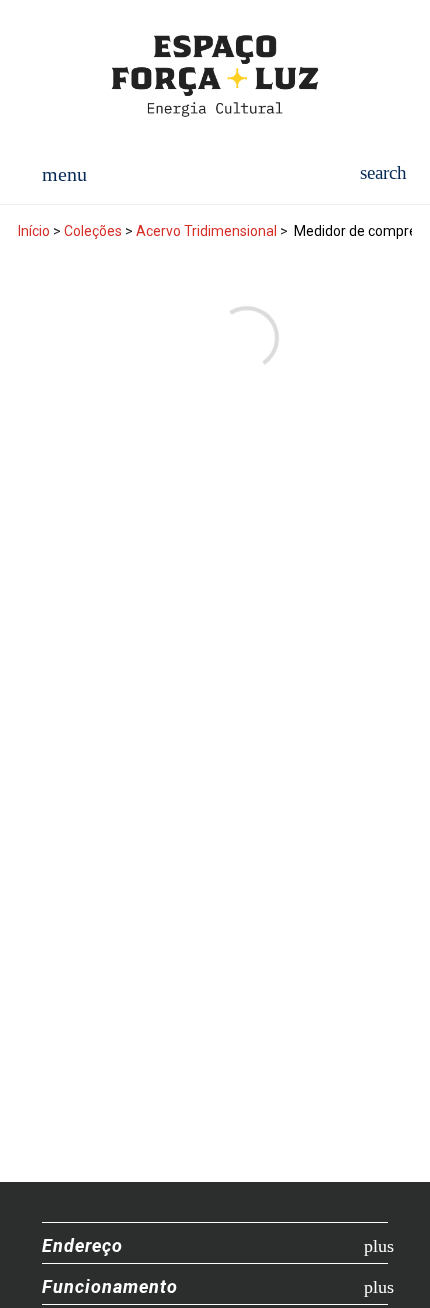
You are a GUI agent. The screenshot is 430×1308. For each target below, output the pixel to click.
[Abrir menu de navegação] (64, 173)
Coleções (93, 231)
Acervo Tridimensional (206, 231)
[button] (383, 172)
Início (34, 231)
